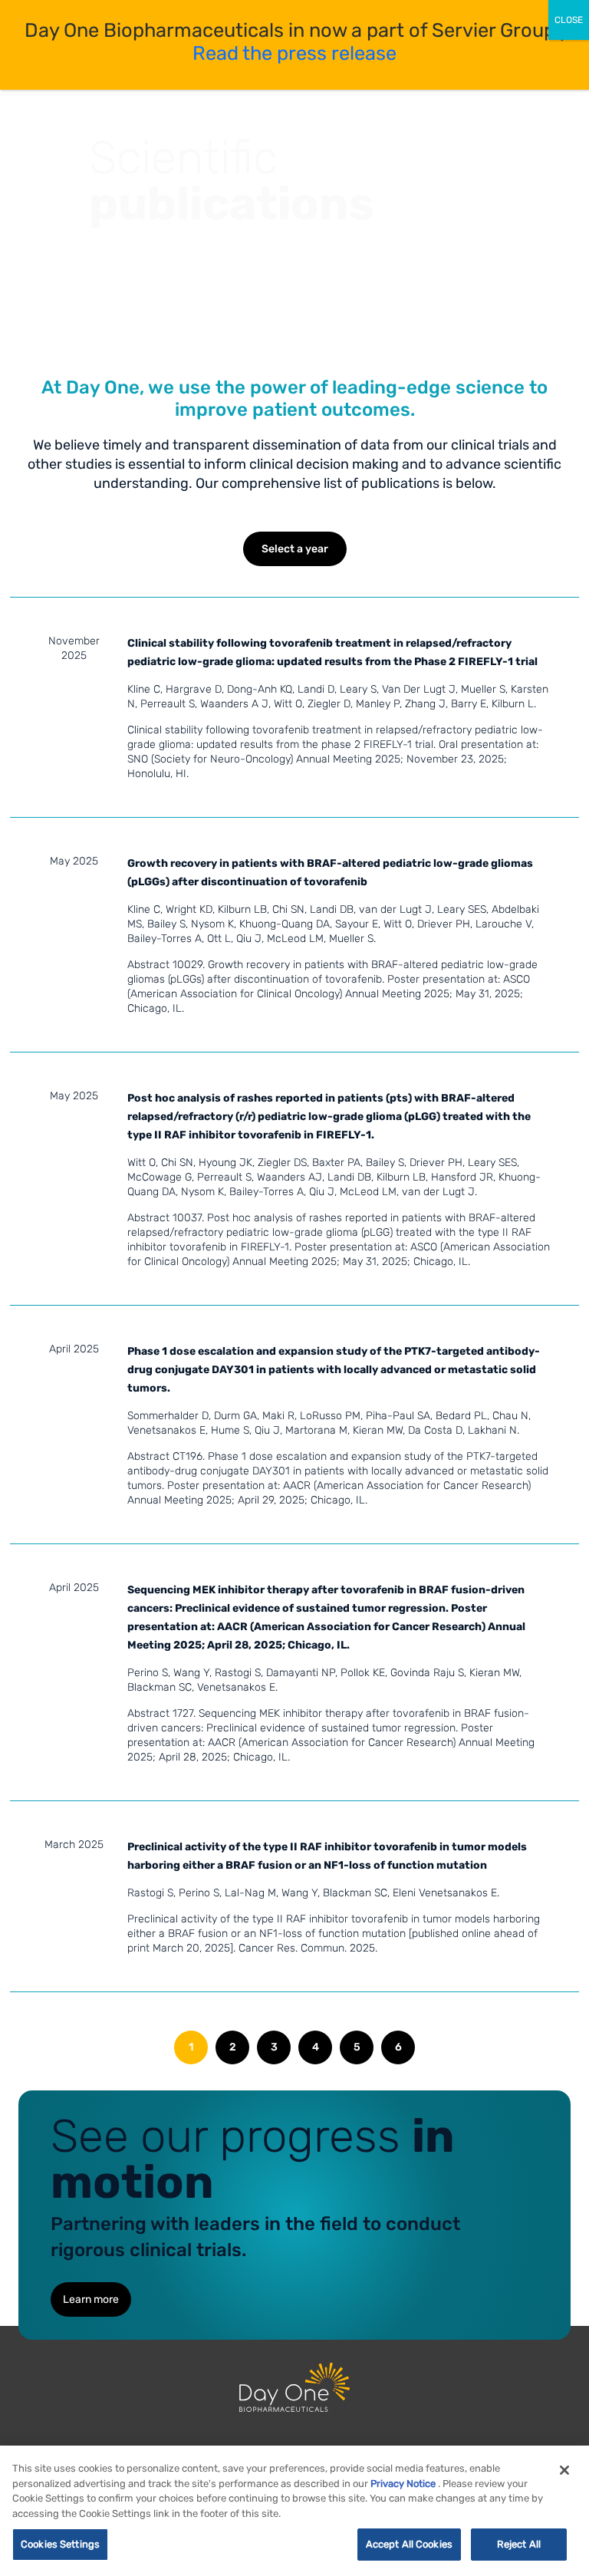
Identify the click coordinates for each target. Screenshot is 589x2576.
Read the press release (294, 53)
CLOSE (569, 20)
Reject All (519, 2544)
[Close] (564, 2470)
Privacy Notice (403, 2484)
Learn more (91, 2299)
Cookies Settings (60, 2544)
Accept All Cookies (409, 2544)
